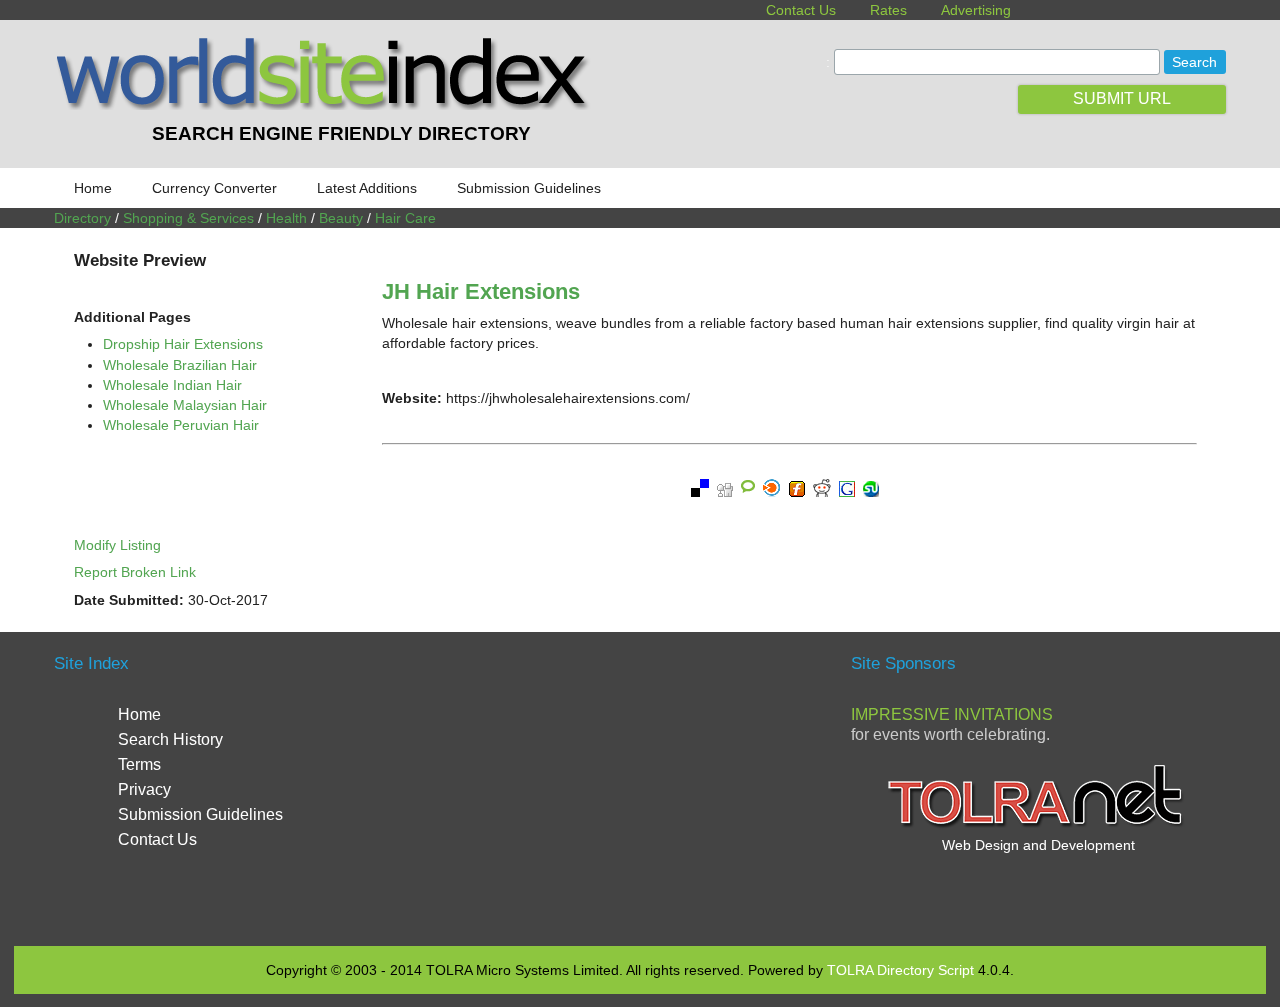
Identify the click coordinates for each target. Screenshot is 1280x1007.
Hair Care (405, 218)
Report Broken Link (135, 572)
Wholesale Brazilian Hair (180, 365)
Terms (139, 764)
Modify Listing (117, 545)
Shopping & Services (188, 218)
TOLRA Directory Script (900, 970)
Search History (170, 739)
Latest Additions (367, 188)
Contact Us (801, 10)
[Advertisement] (640, 786)
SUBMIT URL (1122, 98)
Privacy (144, 789)
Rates (888, 10)
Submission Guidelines (529, 188)
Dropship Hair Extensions (183, 344)
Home (93, 188)
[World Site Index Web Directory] (327, 105)
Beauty (341, 218)
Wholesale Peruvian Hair (181, 425)
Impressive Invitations (952, 714)
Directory (82, 218)
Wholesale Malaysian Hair (185, 405)
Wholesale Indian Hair (172, 385)
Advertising (976, 10)
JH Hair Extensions (481, 291)
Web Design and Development (1038, 845)
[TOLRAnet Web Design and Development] (1038, 825)
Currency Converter (214, 188)
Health (286, 218)
